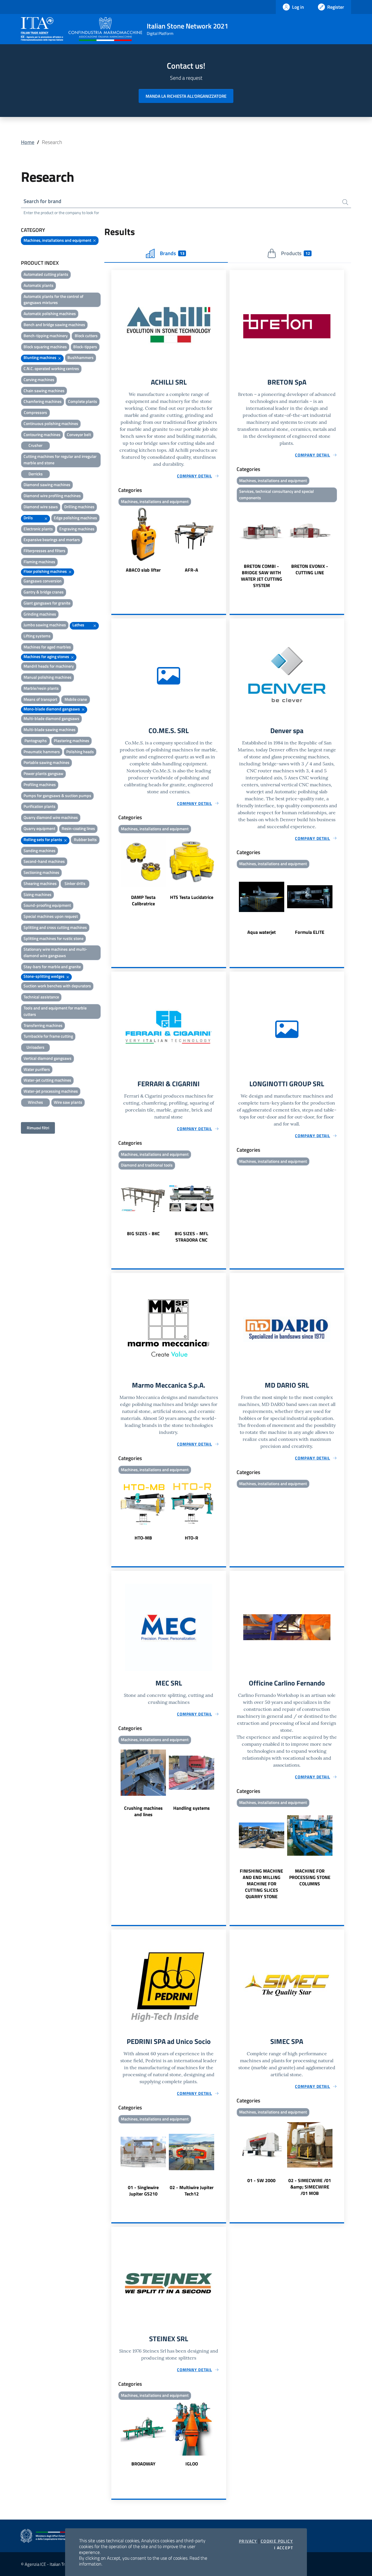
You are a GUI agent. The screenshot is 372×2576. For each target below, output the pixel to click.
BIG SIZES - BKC (143, 1233)
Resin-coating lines (78, 828)
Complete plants (83, 401)
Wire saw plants (68, 1102)
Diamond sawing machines (47, 485)
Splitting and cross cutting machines (55, 927)
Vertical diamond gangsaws (48, 1058)
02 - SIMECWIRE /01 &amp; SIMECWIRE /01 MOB (310, 2187)
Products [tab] (295, 253)
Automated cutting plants (46, 274)
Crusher (35, 445)
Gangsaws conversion (43, 581)
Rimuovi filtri (38, 1128)
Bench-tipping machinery (46, 336)
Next (223, 541)
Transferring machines (43, 1025)
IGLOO (192, 2464)
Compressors (35, 412)
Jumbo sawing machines (45, 625)
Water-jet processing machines (51, 1091)
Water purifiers (37, 1069)
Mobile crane (76, 699)
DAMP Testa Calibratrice (143, 900)
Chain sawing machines (44, 391)
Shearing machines (40, 883)
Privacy (248, 2541)
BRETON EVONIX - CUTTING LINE (310, 569)
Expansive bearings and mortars (52, 539)
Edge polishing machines (75, 518)
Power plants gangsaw (43, 773)
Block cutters (86, 336)
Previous (114, 541)
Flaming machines (39, 562)
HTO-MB (143, 1538)
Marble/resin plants (41, 688)
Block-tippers (85, 347)
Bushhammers (81, 357)
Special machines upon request (51, 916)
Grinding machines (40, 614)
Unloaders (35, 1047)
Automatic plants (39, 285)
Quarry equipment (39, 828)
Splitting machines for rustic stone (53, 938)
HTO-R (192, 1538)
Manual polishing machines (48, 677)
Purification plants (40, 806)
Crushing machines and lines (143, 1811)
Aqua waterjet (262, 932)
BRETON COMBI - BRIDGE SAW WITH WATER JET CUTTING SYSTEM (262, 576)
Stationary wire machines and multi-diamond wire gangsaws (55, 952)
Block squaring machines (45, 347)
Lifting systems (37, 636)
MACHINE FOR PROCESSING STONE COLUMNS (310, 1877)
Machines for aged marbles (47, 647)
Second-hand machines (44, 861)
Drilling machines (79, 507)
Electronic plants (38, 529)
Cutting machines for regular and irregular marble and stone (60, 459)
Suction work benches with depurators (57, 986)
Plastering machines (71, 741)
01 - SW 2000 (261, 2180)
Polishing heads (80, 752)
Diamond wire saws (41, 507)
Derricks (36, 474)
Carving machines (39, 379)
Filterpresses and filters (44, 551)
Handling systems (192, 1808)
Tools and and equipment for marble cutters (55, 1011)
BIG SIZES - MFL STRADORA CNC (192, 1237)
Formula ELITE (310, 932)
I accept (284, 2548)
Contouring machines (42, 434)
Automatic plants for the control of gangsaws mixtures (53, 299)
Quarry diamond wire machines (51, 817)
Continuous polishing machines (51, 423)
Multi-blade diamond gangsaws (51, 718)
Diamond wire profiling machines (52, 496)
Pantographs (36, 741)
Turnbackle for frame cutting (48, 1036)
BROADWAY (143, 2464)
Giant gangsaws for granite (47, 603)
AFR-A (192, 570)
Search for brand (42, 201)
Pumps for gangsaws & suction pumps (57, 795)
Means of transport (40, 699)
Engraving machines (77, 529)
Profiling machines (40, 784)
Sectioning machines (41, 872)
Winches (35, 1102)
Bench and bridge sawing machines (54, 325)
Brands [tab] (172, 253)
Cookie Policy (277, 2541)
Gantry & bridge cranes (44, 592)
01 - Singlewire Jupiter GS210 (143, 2191)
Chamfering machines (43, 401)
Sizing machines (37, 894)
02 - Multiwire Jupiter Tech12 (192, 2191)
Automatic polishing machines (50, 313)
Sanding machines (40, 850)
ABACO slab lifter (143, 570)
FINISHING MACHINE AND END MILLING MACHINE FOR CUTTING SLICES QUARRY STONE (261, 1884)
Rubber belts (85, 839)
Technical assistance (41, 997)
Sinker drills (75, 883)
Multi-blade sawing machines (50, 729)
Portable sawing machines (46, 762)
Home (28, 142)
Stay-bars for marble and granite (52, 967)
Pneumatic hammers (42, 752)
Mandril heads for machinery (49, 666)
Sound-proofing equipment (47, 905)
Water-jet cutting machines (47, 1080)
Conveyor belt (79, 434)
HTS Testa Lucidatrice (192, 897)
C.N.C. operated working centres (51, 368)
